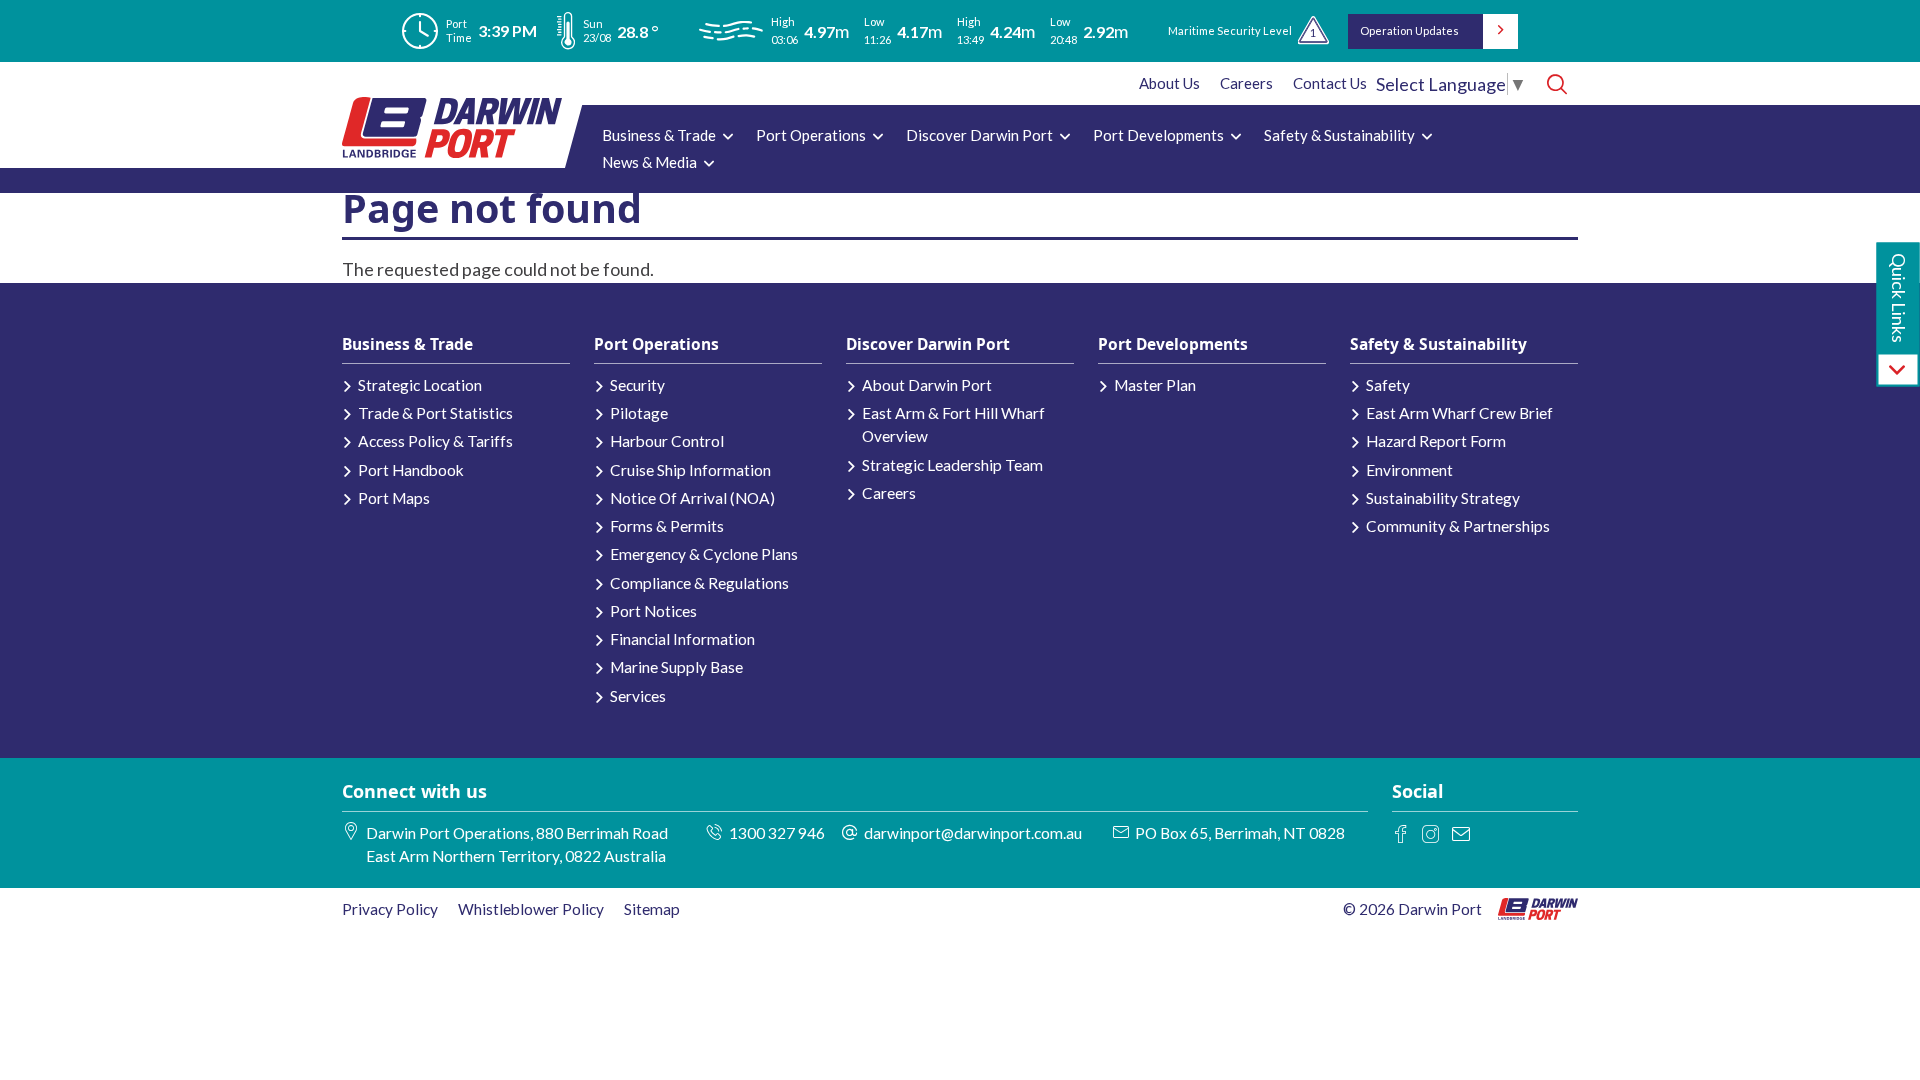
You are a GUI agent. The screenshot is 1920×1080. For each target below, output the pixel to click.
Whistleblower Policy (531, 909)
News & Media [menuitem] (644, 164)
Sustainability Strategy (1443, 498)
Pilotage (639, 413)
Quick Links (1899, 298)
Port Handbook (411, 470)
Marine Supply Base (676, 667)
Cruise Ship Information (690, 470)
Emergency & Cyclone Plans (704, 554)
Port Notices (653, 611)
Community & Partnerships (1458, 526)
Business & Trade (407, 344)
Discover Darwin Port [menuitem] (974, 137)
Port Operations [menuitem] (806, 137)
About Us (1169, 83)
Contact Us (1330, 83)
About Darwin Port (927, 385)
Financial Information (682, 639)
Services (638, 696)
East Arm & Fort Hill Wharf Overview (953, 424)
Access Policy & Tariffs (435, 441)
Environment (1409, 470)
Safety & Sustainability (1438, 344)
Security (637, 385)
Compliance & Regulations (699, 583)
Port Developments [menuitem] (1153, 137)
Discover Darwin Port (928, 344)
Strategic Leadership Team (952, 465)
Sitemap (652, 909)
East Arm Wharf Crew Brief (1459, 413)
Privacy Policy (390, 909)
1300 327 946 (777, 833)
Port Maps (394, 498)
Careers (1246, 83)
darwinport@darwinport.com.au (973, 833)
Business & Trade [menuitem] (654, 137)
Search (1556, 83)
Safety (1388, 385)
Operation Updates (1409, 30)
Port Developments (1173, 344)
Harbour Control (667, 441)
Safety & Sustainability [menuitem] (1334, 137)
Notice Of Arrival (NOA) (692, 498)
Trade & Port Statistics (435, 413)
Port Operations (656, 344)
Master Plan (1155, 385)
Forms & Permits (667, 526)
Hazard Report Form (1436, 441)
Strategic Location (420, 385)
